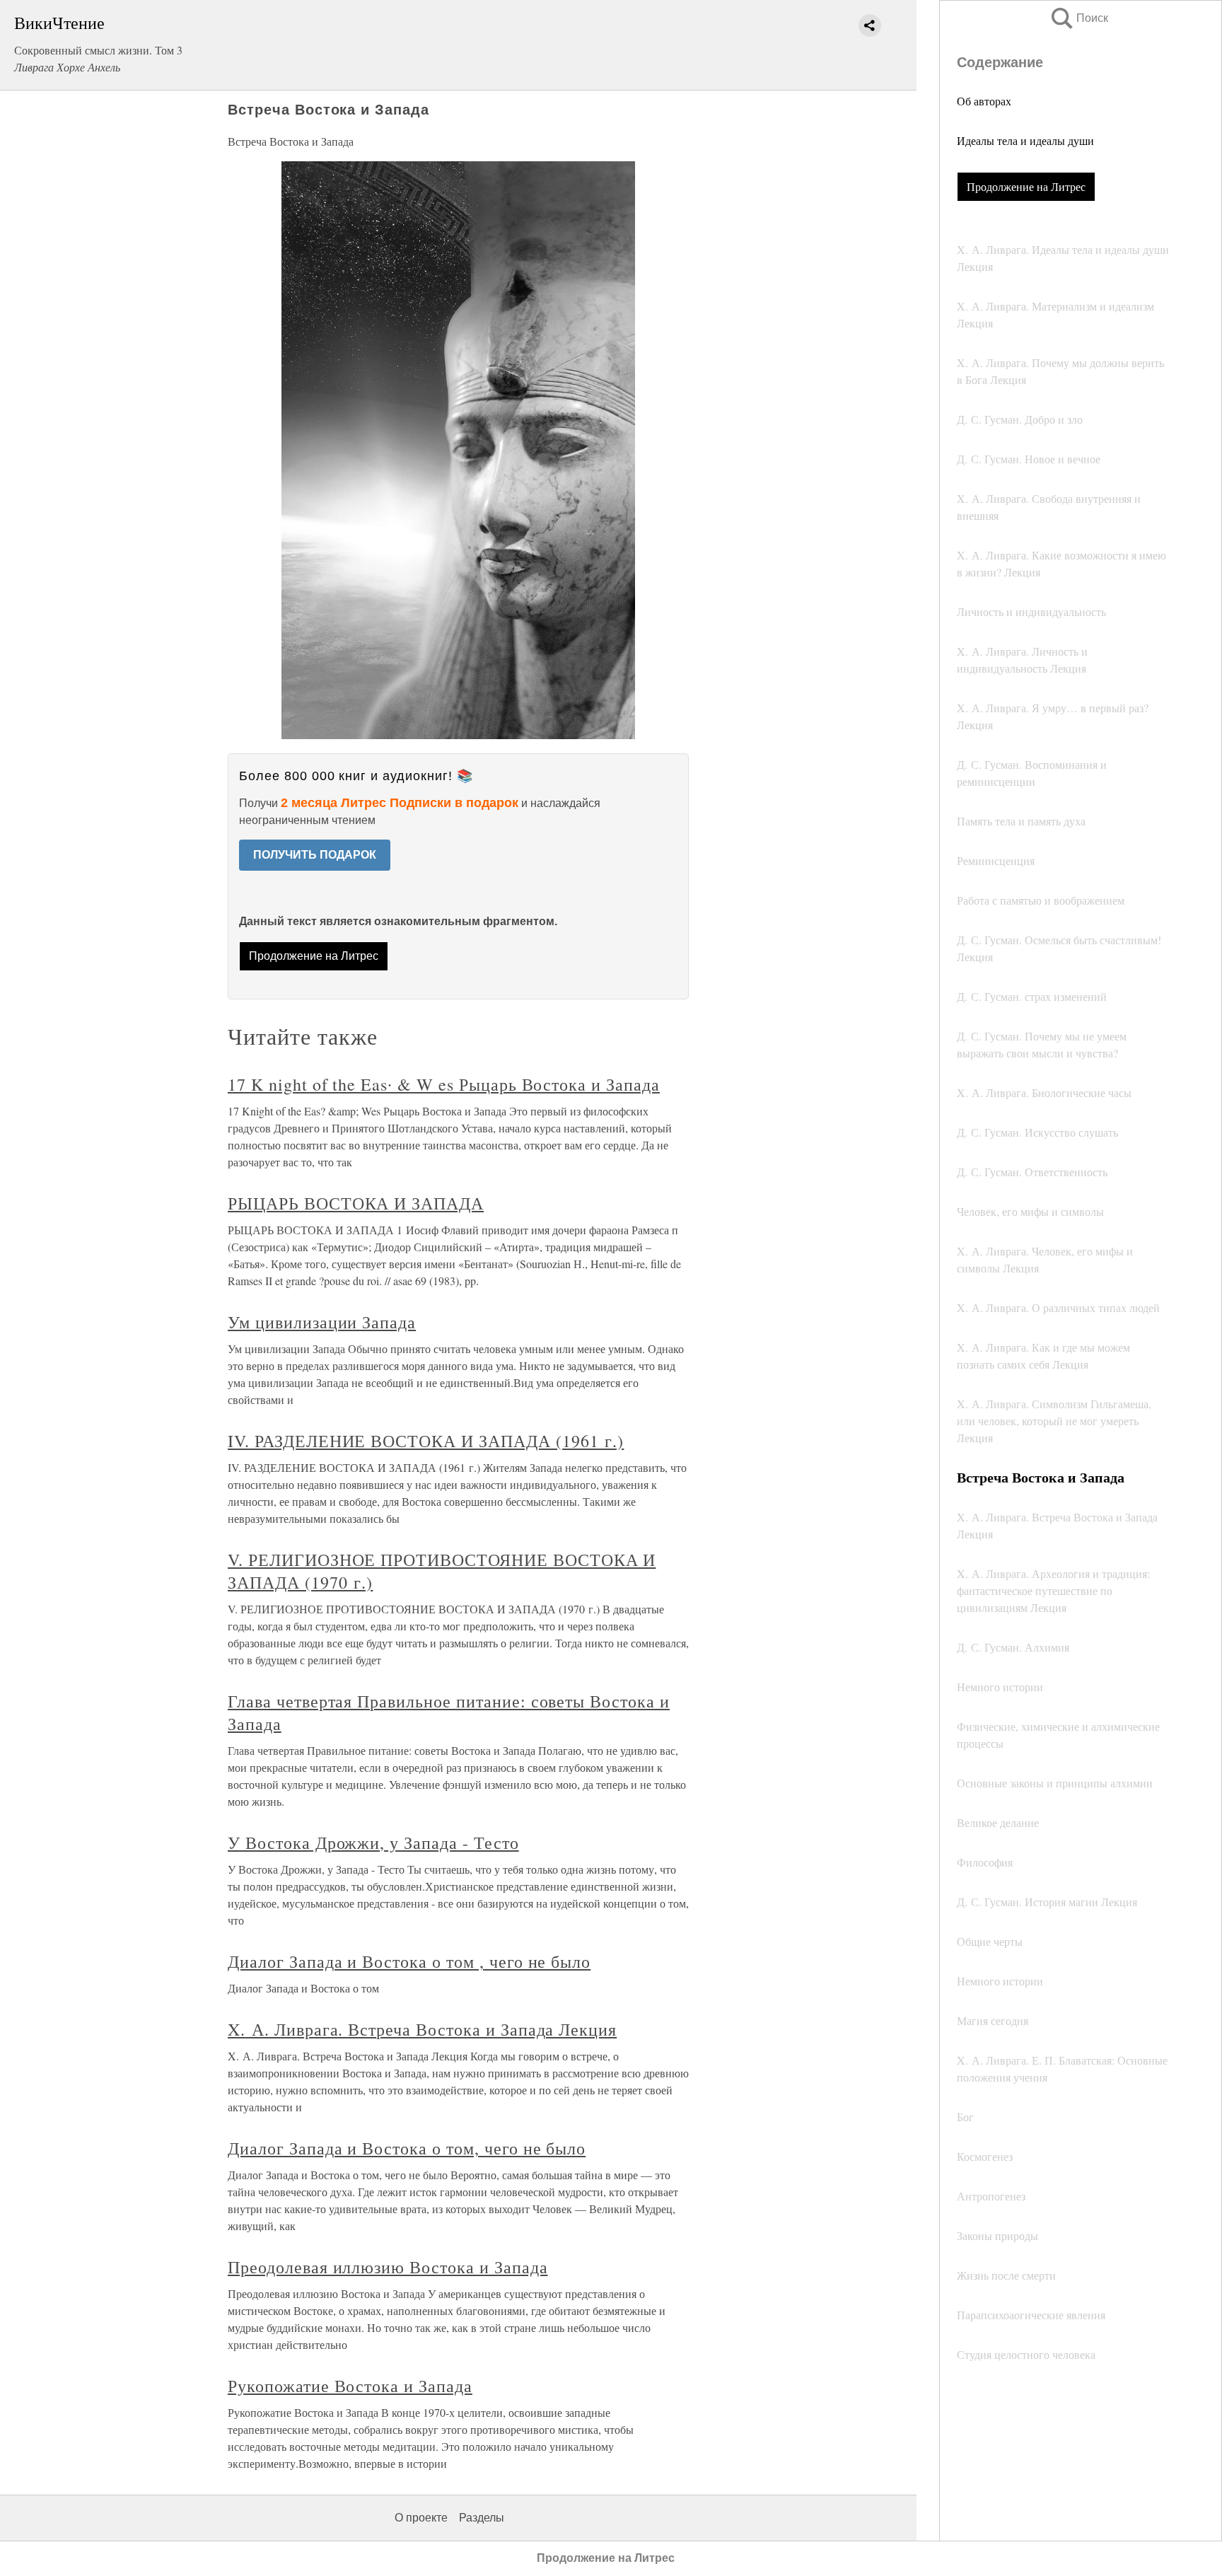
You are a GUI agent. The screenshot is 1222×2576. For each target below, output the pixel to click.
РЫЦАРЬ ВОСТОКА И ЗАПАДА (356, 1203)
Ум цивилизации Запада (322, 1322)
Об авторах (984, 101)
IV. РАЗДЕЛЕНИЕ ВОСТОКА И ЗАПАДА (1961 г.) (426, 1441)
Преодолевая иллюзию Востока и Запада (388, 2267)
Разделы (482, 2518)
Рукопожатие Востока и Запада (350, 2386)
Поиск (1078, 18)
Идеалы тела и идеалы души (1025, 140)
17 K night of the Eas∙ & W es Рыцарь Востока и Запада (444, 1084)
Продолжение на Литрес (1026, 186)
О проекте (421, 2518)
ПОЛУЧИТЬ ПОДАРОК (315, 855)
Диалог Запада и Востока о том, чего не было (407, 2148)
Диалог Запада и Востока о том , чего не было (409, 1961)
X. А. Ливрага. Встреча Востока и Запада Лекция (422, 2029)
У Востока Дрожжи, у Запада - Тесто (373, 1843)
